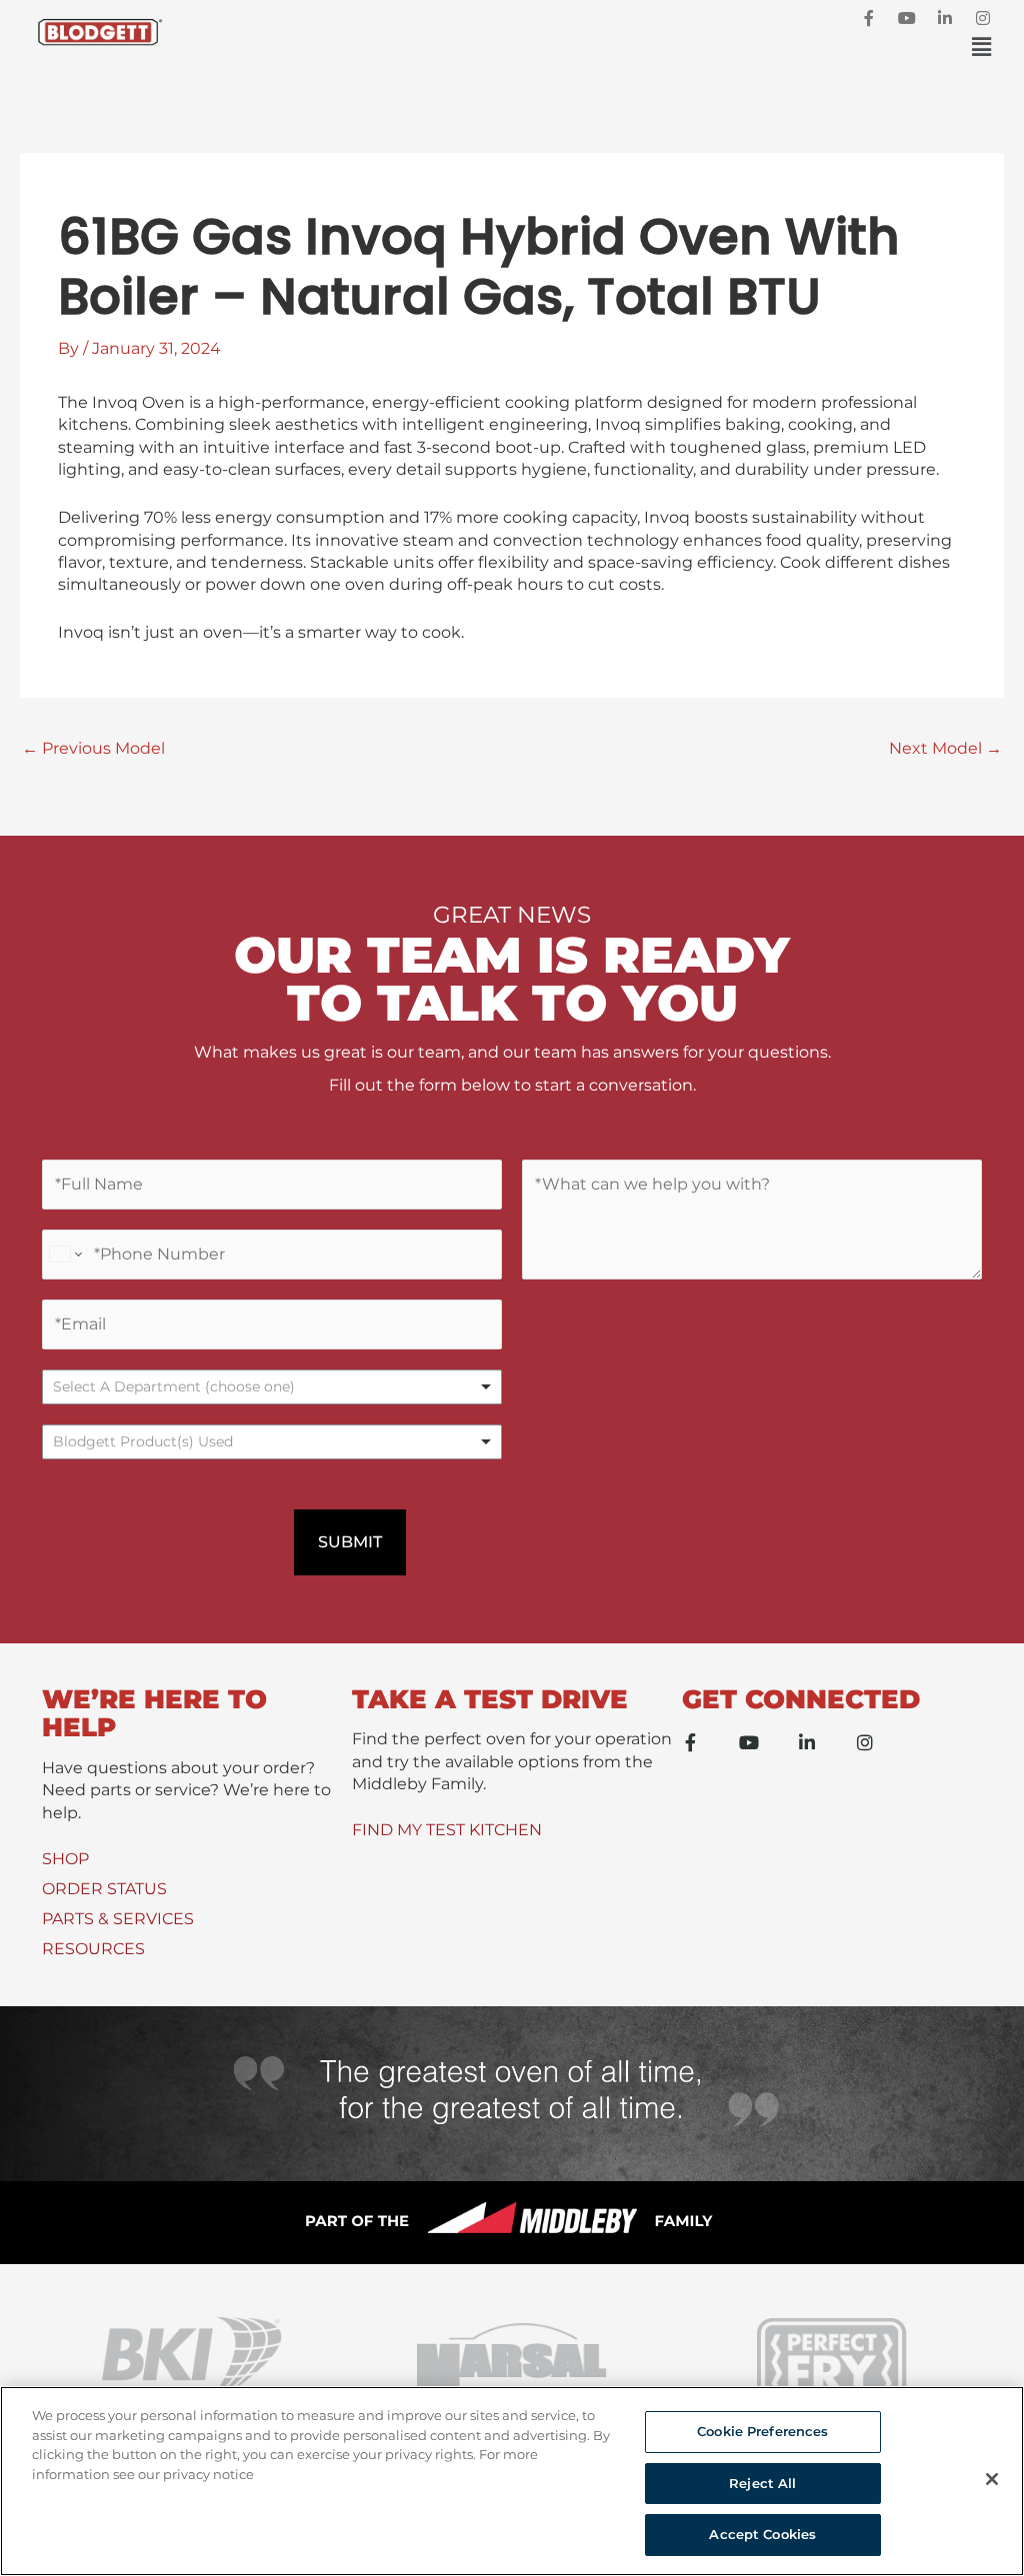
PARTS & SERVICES (118, 1919)
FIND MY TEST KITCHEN (447, 1830)
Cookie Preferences (762, 2431)
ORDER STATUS (104, 1889)
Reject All (762, 2483)
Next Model (945, 748)
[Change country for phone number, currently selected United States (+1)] (64, 1255)
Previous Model (93, 748)
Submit (350, 1542)
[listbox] (272, 1387)
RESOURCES (93, 1949)
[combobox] (272, 1442)
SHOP (65, 1859)
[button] (588, 47)
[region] (512, 2481)
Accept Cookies (762, 2534)
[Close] (992, 2479)
